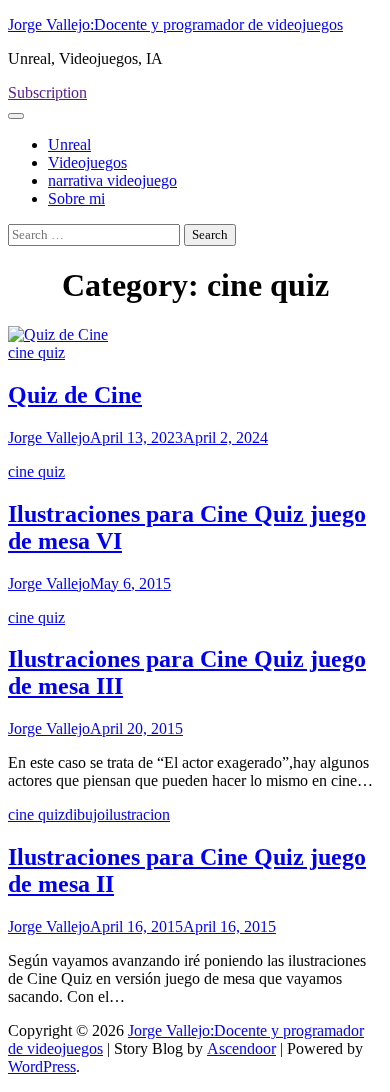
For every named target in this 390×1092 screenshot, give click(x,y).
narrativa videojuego (112, 180)
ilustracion (137, 814)
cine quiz (36, 352)
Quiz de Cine (75, 395)
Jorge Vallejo (49, 437)
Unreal (69, 144)
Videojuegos (87, 162)
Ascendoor (241, 1048)
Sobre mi (76, 198)
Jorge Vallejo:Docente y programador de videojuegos (175, 24)
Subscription (47, 92)
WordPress (42, 1066)
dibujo (85, 814)
